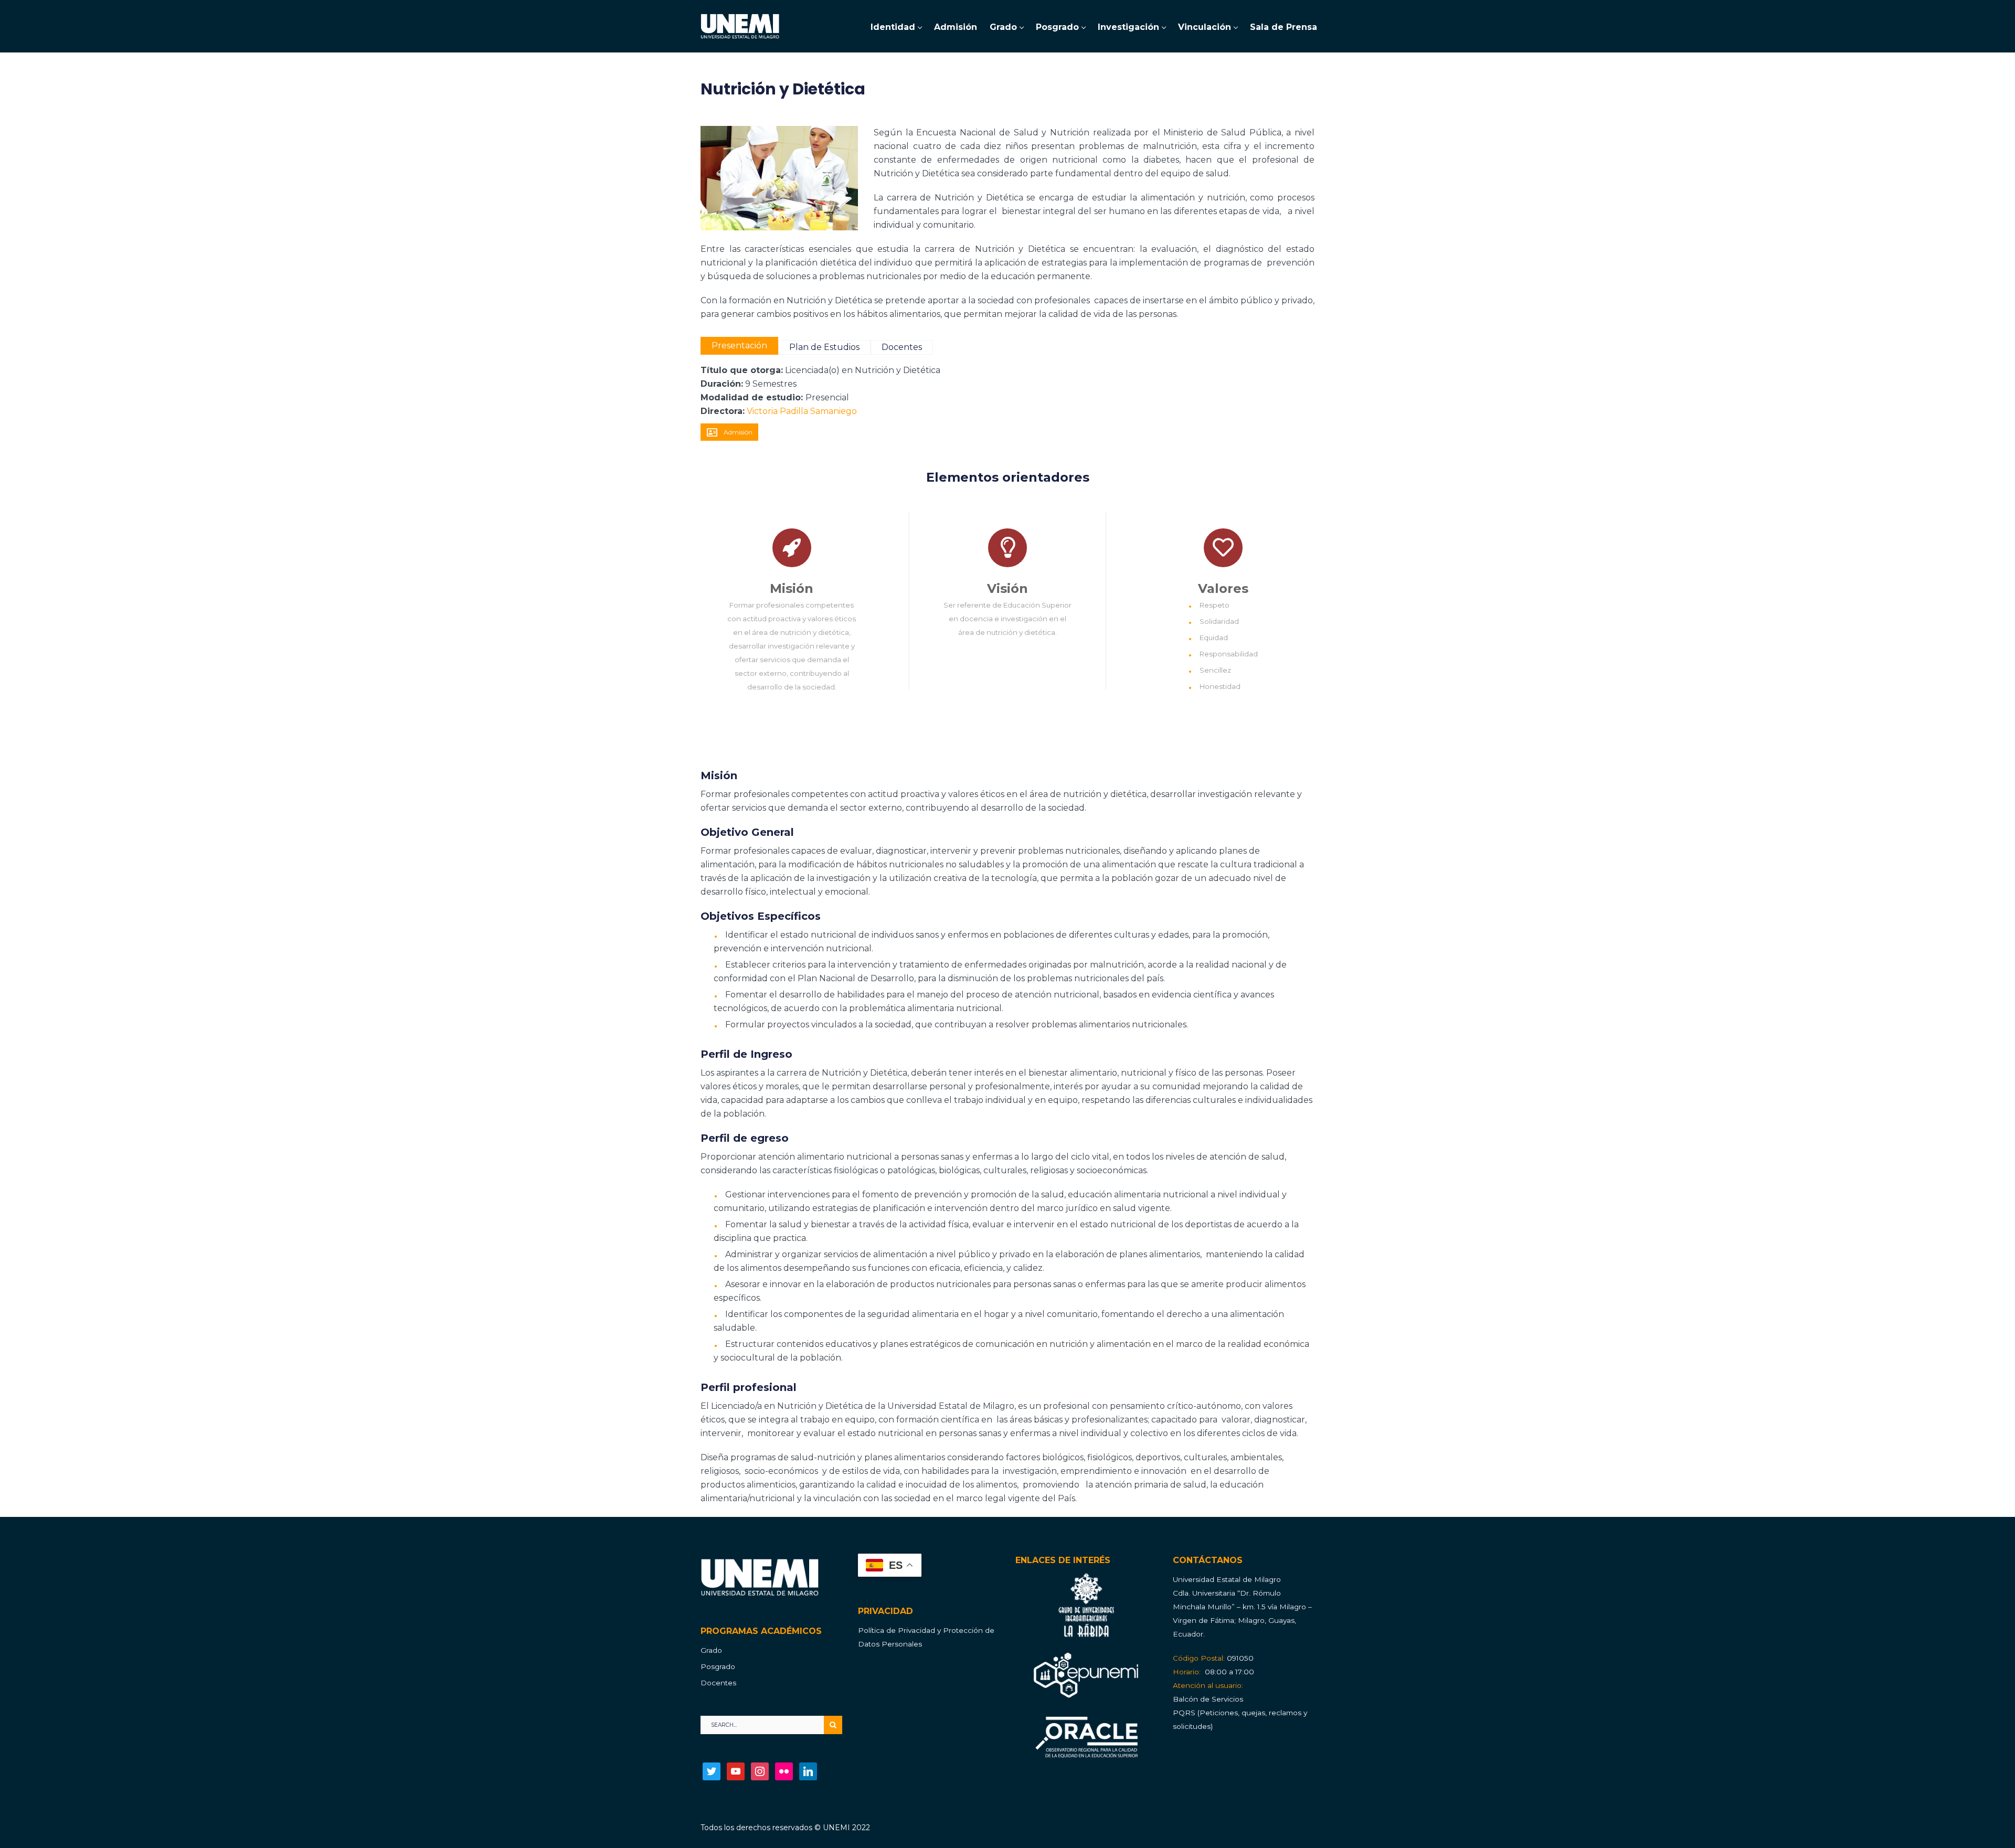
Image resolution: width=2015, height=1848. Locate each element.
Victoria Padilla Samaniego (802, 411)
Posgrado (718, 1666)
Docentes (718, 1683)
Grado (711, 1650)
